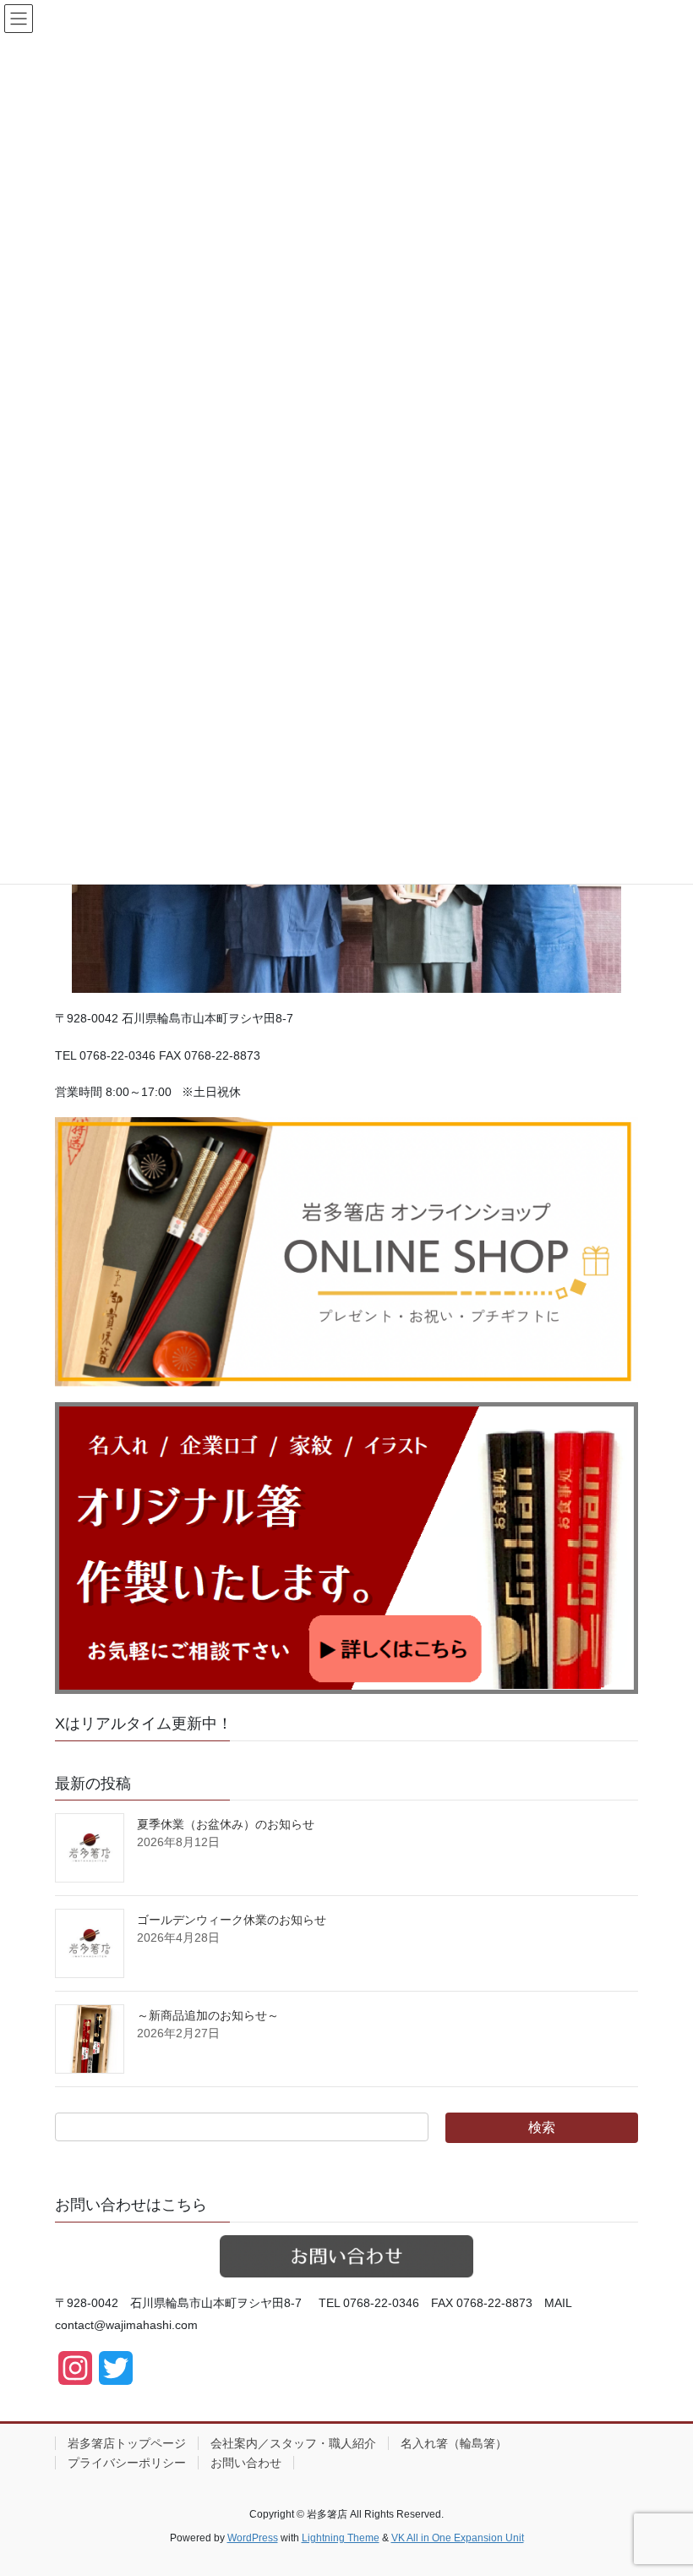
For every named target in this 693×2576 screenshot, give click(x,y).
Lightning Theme (341, 2538)
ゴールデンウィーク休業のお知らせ (232, 1920)
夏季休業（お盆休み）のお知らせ (226, 1824)
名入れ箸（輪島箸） (454, 2443)
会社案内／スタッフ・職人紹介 (293, 2443)
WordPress (253, 2538)
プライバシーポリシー (127, 2463)
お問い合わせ (246, 2463)
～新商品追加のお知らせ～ (208, 2015)
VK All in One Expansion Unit (458, 2538)
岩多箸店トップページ (127, 2443)
